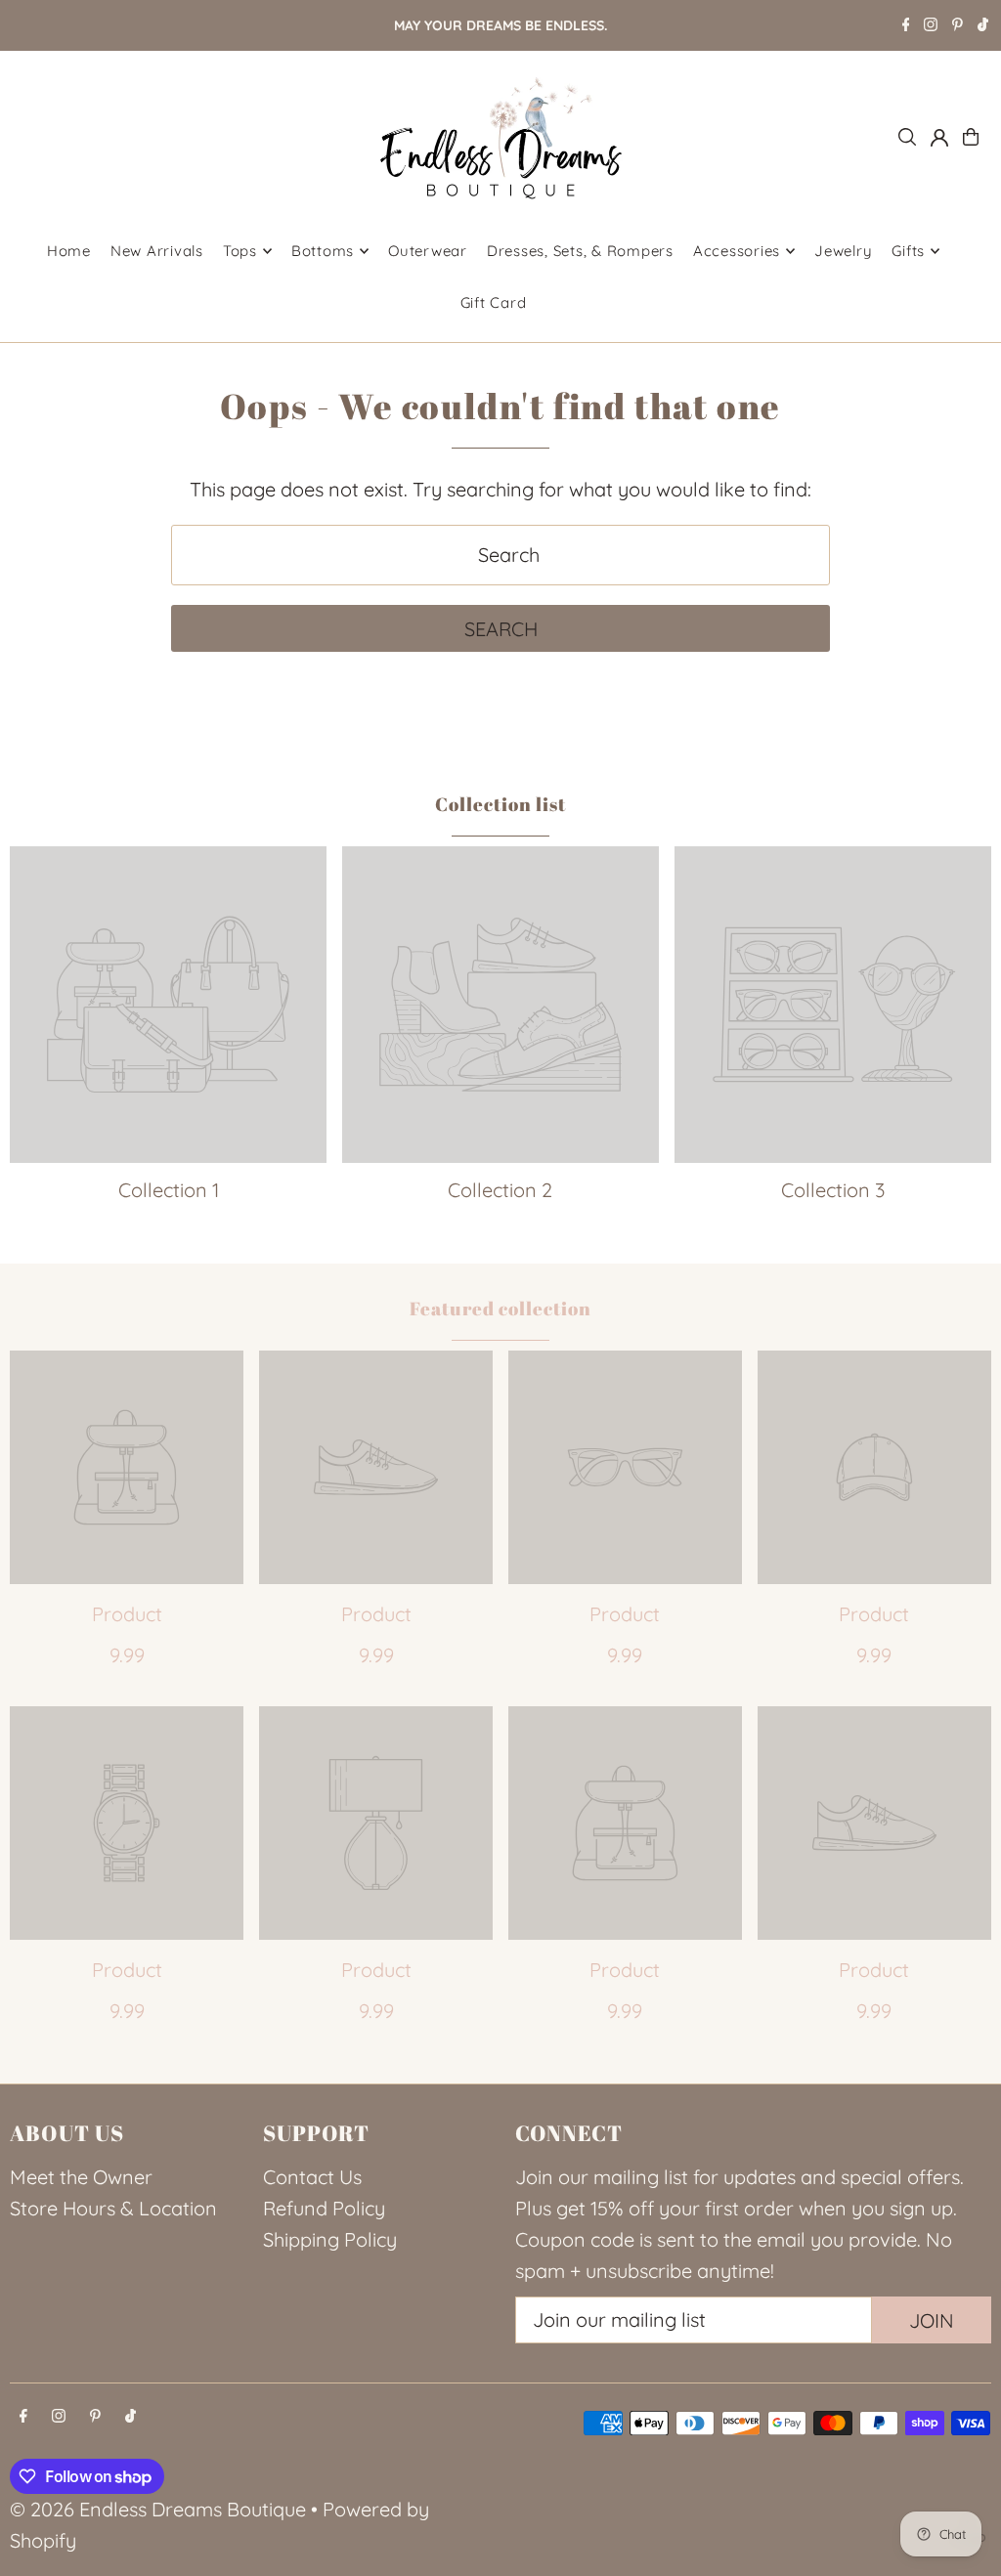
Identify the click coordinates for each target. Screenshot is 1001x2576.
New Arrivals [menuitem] (157, 251)
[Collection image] (168, 1005)
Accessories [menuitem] (737, 251)
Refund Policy (324, 2208)
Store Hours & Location (113, 2208)
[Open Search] (907, 137)
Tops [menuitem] (240, 251)
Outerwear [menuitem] (428, 251)
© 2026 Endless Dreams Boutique (158, 2509)
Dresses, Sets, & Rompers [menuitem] (580, 251)
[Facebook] (906, 26)
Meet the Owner (81, 2177)
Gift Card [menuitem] (494, 302)
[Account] (939, 138)
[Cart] (971, 137)
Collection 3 (833, 1190)
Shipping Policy (330, 2239)
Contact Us (312, 2177)
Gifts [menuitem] (908, 251)
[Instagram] (931, 26)
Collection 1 (169, 1190)
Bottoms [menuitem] (323, 251)
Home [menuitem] (69, 251)
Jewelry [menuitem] (843, 251)
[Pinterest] (957, 26)
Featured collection (500, 1309)
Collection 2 (500, 1190)
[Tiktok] (983, 26)
